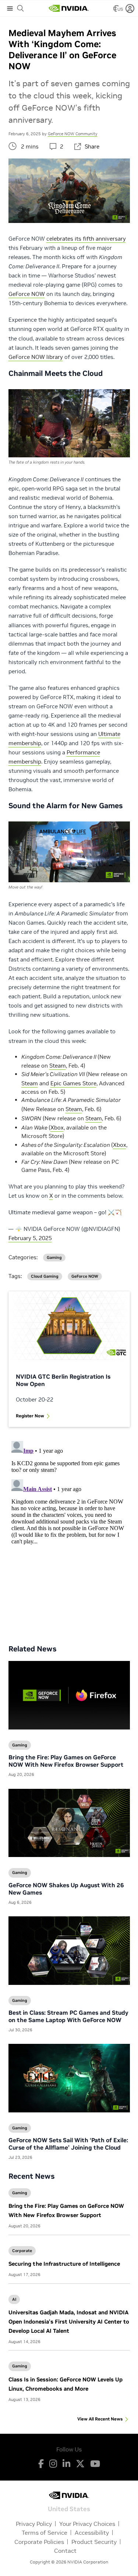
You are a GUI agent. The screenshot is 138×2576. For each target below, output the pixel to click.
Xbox (57, 1128)
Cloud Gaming (45, 1276)
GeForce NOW (27, 294)
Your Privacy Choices (87, 2524)
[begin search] (21, 8)
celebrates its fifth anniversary (86, 239)
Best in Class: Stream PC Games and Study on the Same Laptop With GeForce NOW (68, 2016)
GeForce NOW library (36, 357)
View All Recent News (100, 2419)
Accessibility (92, 2533)
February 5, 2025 (30, 1238)
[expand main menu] (10, 8)
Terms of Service (45, 2533)
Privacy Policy (34, 2524)
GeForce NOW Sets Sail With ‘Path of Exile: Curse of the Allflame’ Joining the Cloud (68, 2144)
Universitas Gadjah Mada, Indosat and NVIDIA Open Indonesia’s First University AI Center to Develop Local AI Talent (69, 2322)
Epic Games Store (73, 1083)
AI (14, 2299)
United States (69, 2508)
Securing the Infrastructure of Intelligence (64, 2264)
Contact (65, 2551)
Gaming (20, 2193)
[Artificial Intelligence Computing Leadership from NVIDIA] (68, 8)
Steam (58, 1066)
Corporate (22, 2251)
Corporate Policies (39, 2542)
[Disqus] (69, 1530)
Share (92, 146)
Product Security (94, 2542)
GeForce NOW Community (73, 134)
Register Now (30, 1416)
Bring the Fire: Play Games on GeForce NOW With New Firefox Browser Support (66, 1761)
